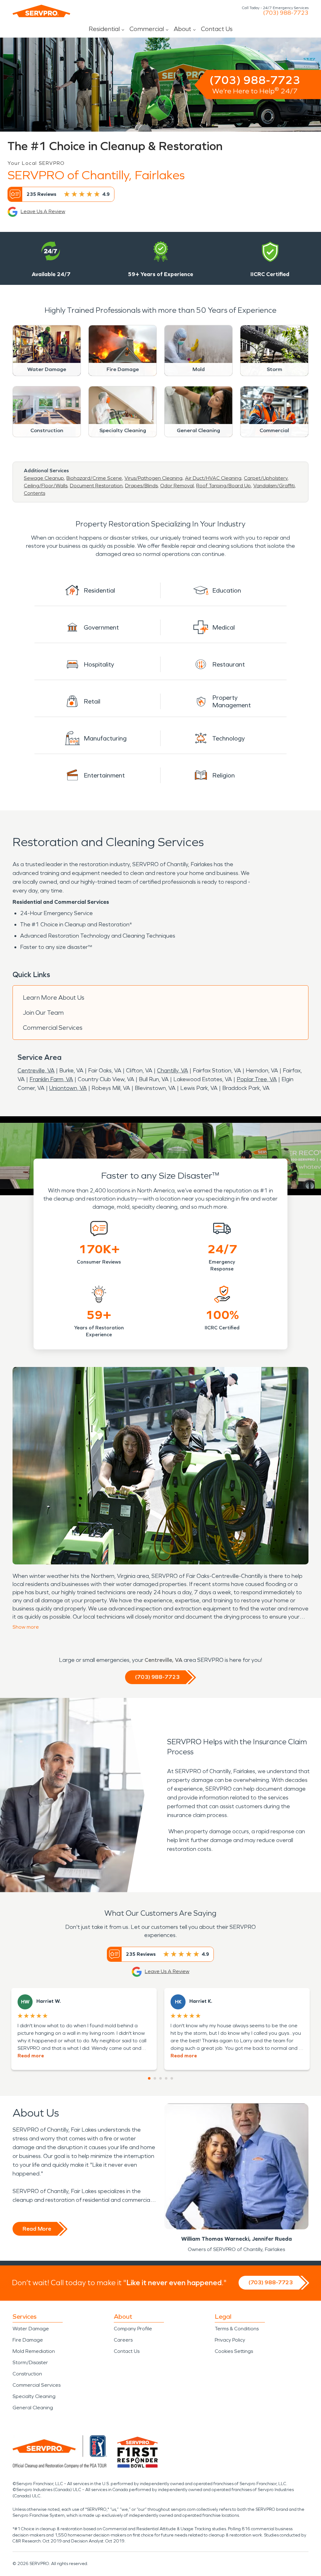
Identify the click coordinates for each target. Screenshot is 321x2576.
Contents (34, 493)
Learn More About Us (54, 997)
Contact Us (217, 29)
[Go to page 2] (155, 2078)
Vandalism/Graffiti (274, 486)
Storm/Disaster (30, 2362)
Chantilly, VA (173, 1071)
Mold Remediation (34, 2351)
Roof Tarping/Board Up (224, 486)
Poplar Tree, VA (257, 1079)
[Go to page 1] (149, 2078)
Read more (31, 2056)
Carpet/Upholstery (266, 478)
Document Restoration (96, 486)
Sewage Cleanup (44, 478)
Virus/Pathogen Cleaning (153, 478)
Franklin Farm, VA (51, 1079)
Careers (123, 2340)
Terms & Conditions (237, 2329)
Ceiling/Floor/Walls (46, 486)
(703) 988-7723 (286, 13)
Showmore (26, 1627)
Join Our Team (43, 1013)
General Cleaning (33, 2408)
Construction (27, 2374)
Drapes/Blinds (141, 486)
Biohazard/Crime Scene (94, 478)
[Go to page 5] (172, 2078)
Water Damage (31, 2329)
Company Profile (133, 2329)
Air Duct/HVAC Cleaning (213, 478)
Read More (37, 2229)
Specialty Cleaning (34, 2396)
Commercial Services (53, 1028)
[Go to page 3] (160, 2078)
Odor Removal (177, 486)
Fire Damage (28, 2340)
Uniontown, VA (68, 1088)
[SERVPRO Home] (41, 11)
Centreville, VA (36, 1071)
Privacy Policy (230, 2340)
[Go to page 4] (166, 2078)
